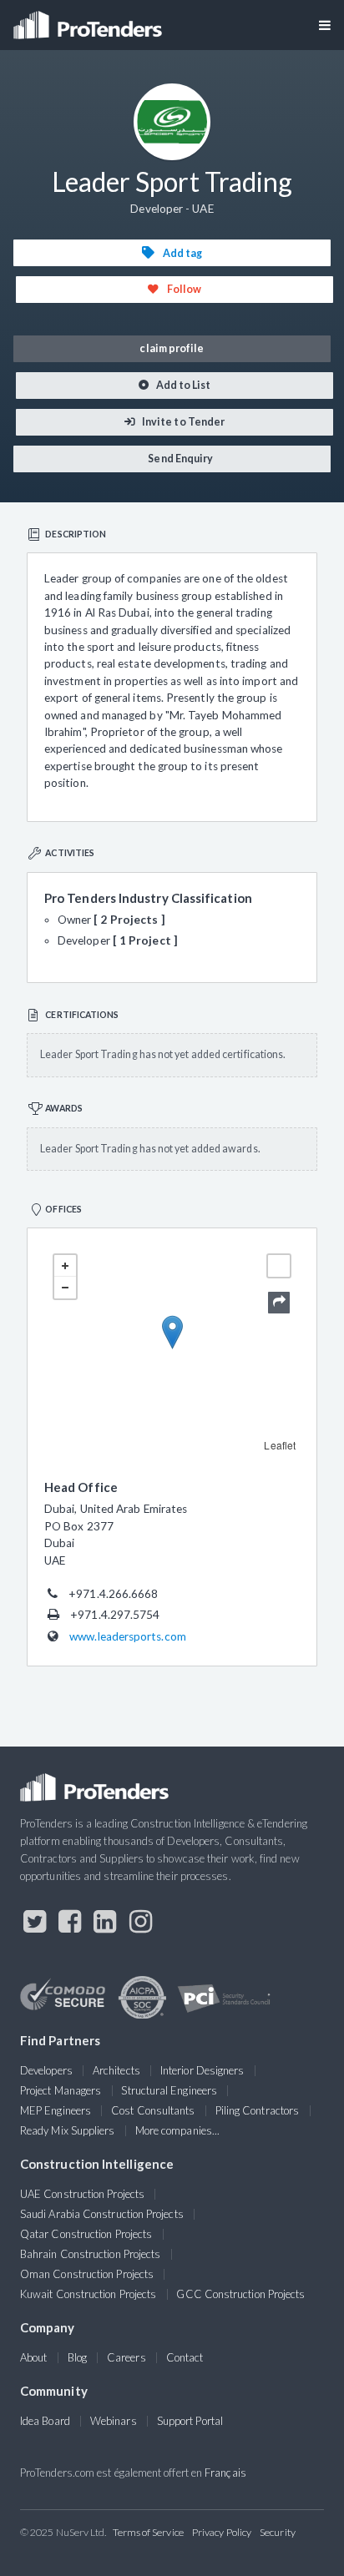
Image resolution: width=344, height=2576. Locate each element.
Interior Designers (202, 2070)
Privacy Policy (222, 2532)
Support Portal (190, 2421)
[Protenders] (89, 20)
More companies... (177, 2130)
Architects (116, 2070)
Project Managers (61, 2090)
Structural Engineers (169, 2090)
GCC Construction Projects (240, 2294)
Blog (77, 2357)
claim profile (172, 348)
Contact (185, 2357)
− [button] (65, 1288)
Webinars (114, 2421)
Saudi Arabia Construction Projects (102, 2214)
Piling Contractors (257, 2110)
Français (225, 2473)
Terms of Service (148, 2532)
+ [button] (65, 1266)
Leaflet (280, 1445)
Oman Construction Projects (87, 2274)
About (33, 2357)
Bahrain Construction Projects (90, 2254)
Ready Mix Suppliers (68, 2130)
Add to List (183, 385)
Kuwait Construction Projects (88, 2294)
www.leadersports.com (128, 1636)
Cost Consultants (153, 2110)
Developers (46, 2070)
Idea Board (45, 2421)
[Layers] (279, 1266)
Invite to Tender (182, 422)
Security (278, 2532)
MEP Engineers (56, 2110)
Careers (126, 2357)
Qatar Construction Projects (86, 2234)
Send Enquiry (180, 459)
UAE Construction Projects (82, 2194)
